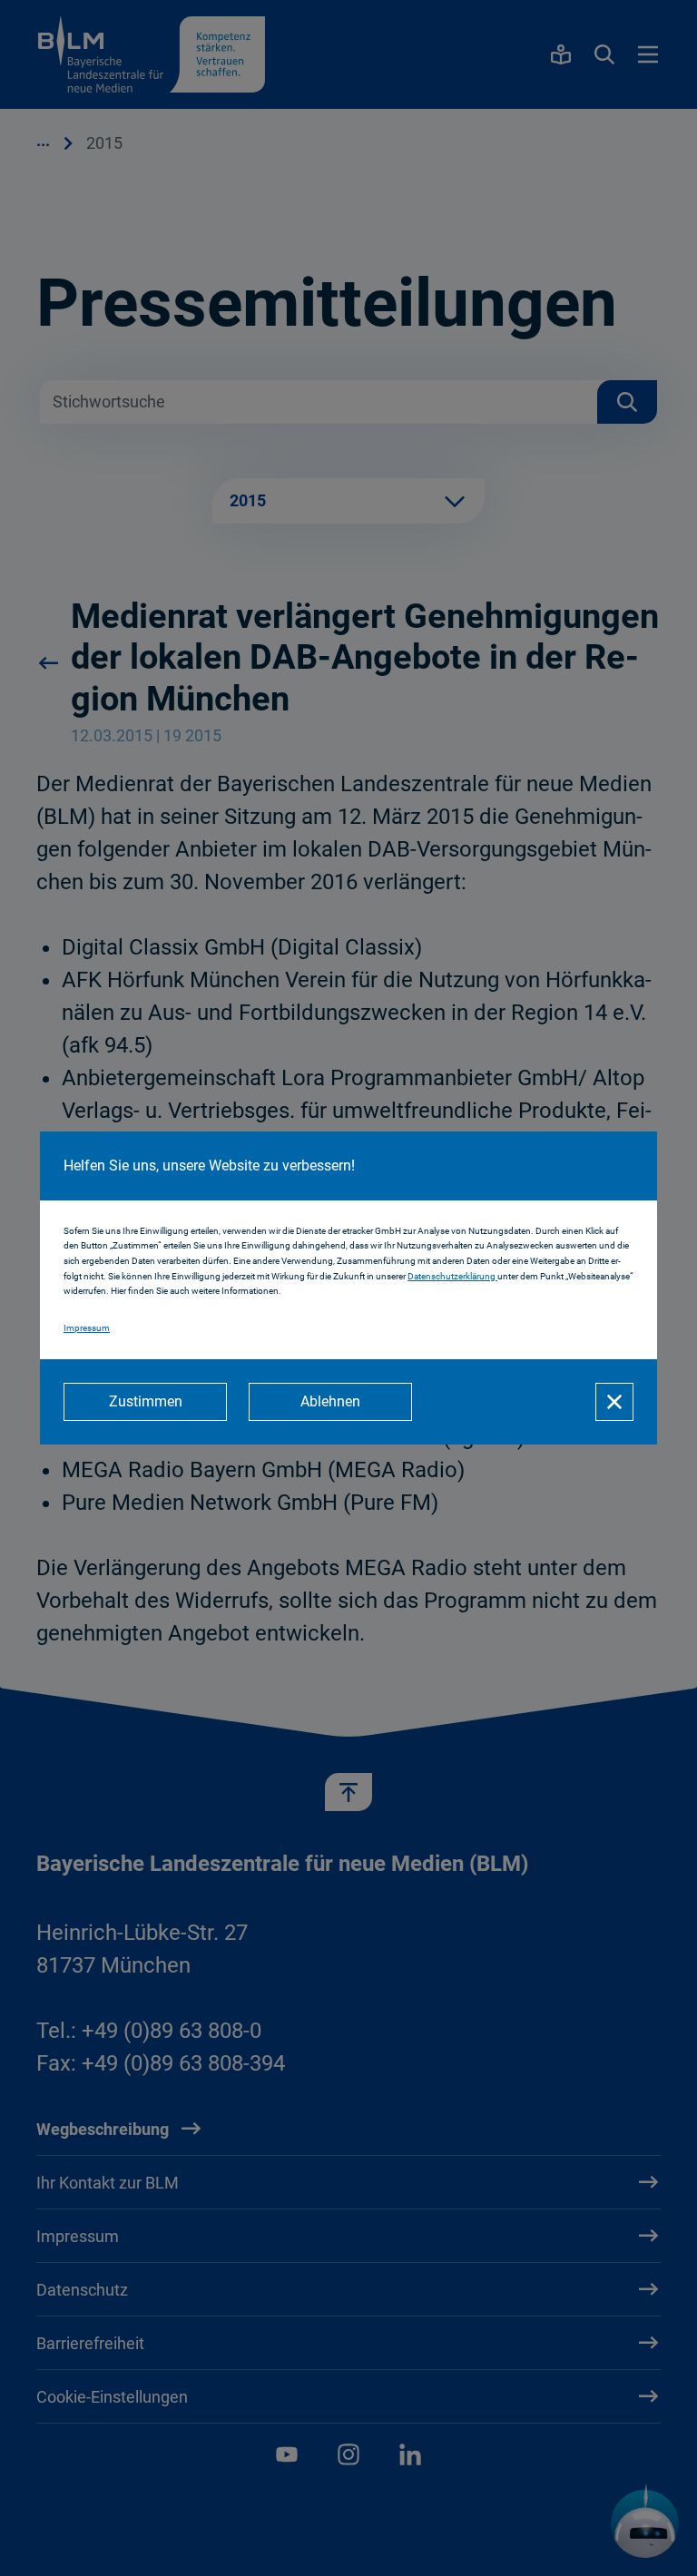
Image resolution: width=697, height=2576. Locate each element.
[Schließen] (614, 1402)
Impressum (87, 1328)
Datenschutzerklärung (452, 1276)
